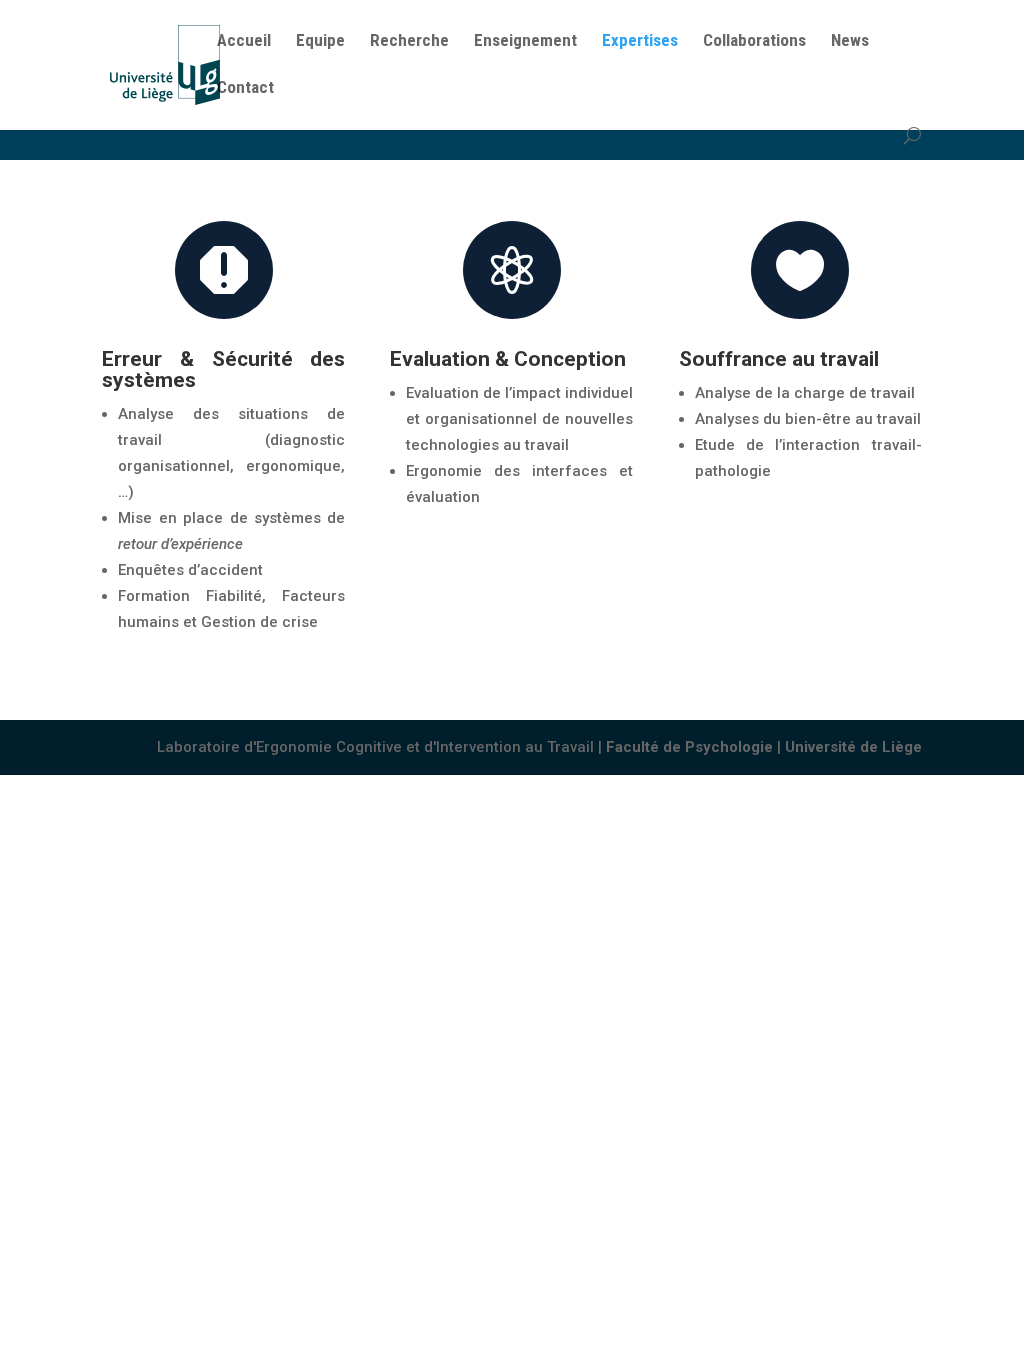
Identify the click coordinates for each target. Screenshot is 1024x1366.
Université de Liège (853, 747)
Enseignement (525, 41)
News (850, 41)
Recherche (409, 41)
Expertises (640, 41)
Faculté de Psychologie (689, 747)
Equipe (320, 41)
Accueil (244, 41)
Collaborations (754, 41)
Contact (245, 88)
